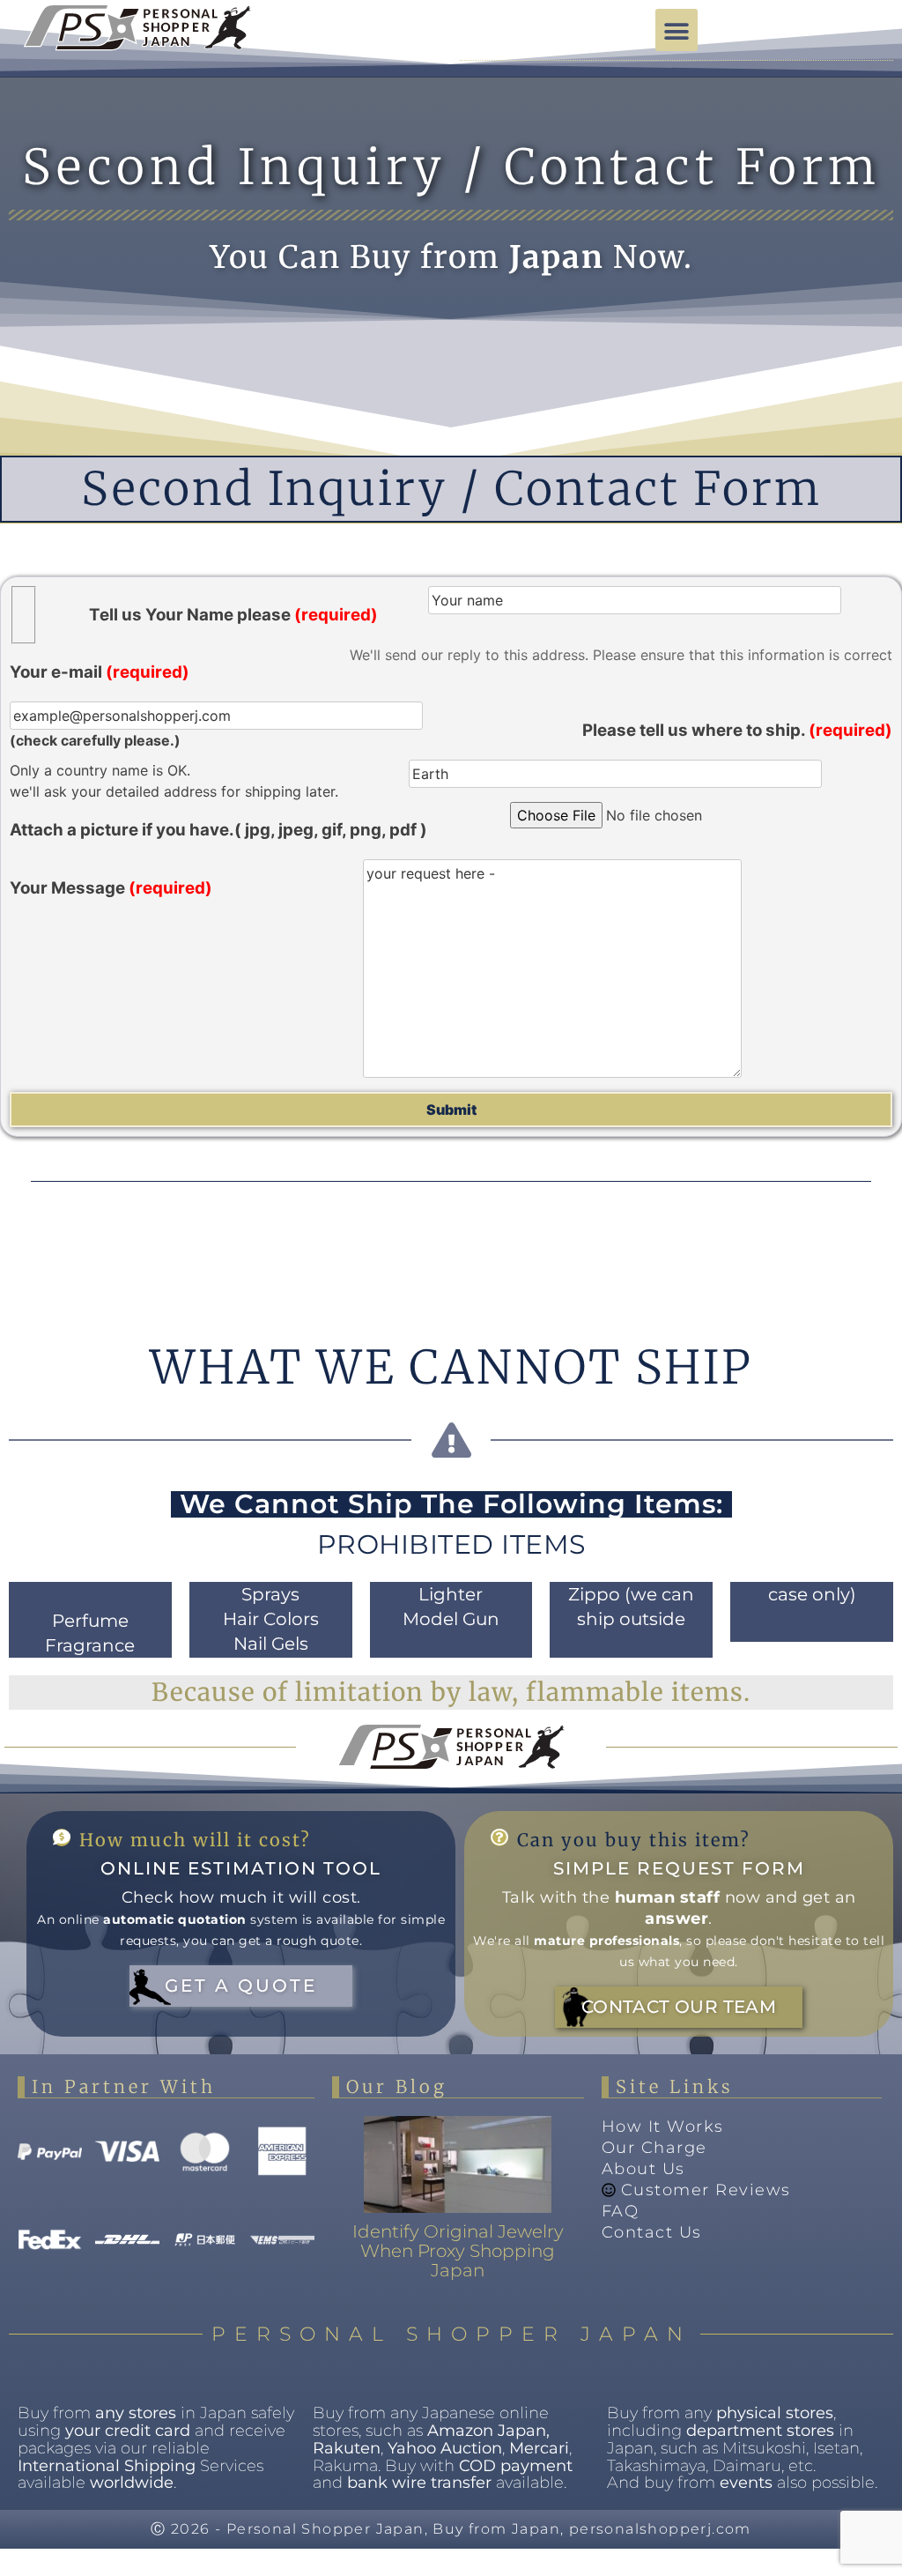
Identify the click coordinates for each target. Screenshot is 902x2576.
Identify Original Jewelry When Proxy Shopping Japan (458, 2251)
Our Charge (654, 2148)
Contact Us (652, 2232)
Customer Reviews (706, 2190)
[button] (676, 30)
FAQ (621, 2211)
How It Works (663, 2127)
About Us (643, 2169)
